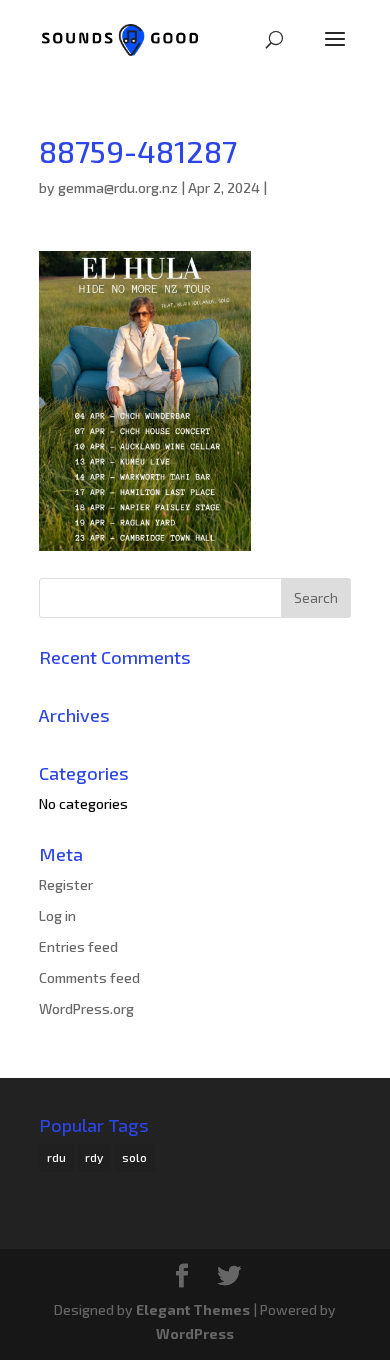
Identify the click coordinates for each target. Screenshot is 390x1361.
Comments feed (89, 977)
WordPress (195, 1333)
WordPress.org (86, 1008)
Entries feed (78, 946)
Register (66, 884)
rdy (94, 1157)
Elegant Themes (193, 1309)
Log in (57, 915)
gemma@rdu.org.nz (118, 187)
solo (134, 1157)
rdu (56, 1157)
